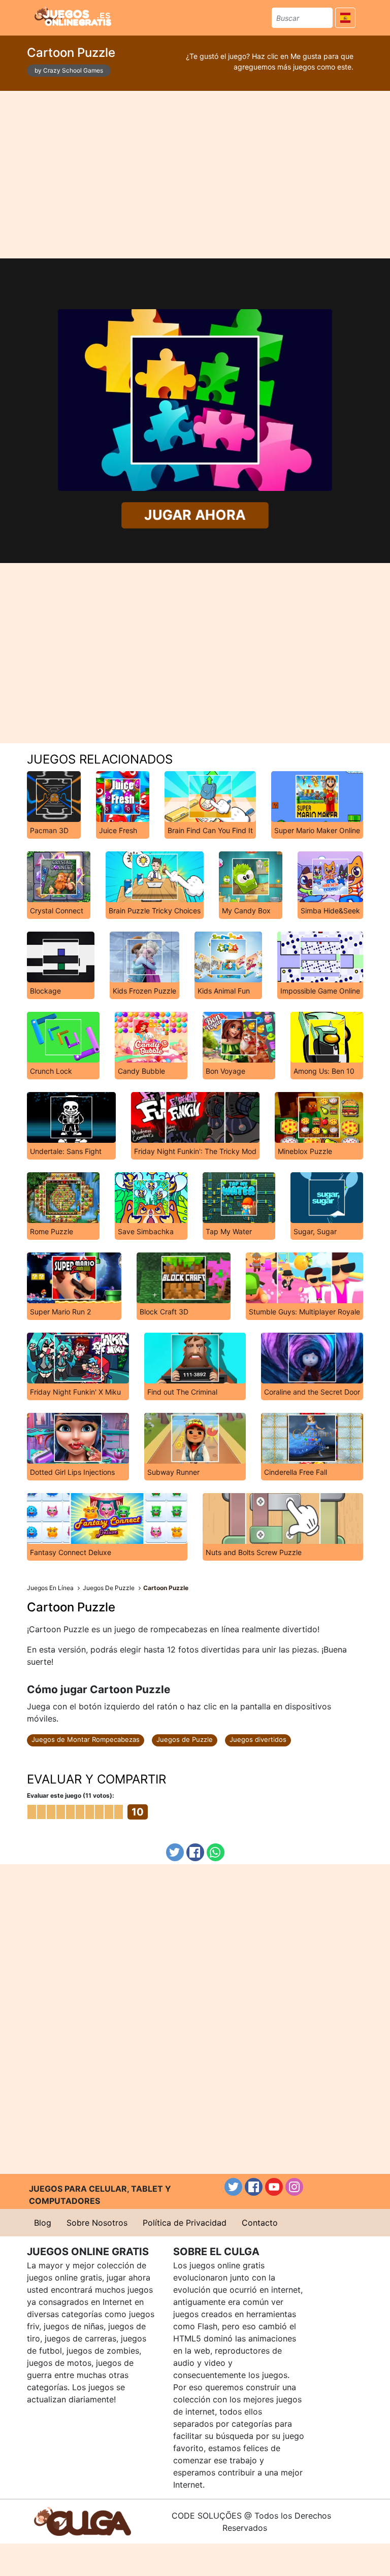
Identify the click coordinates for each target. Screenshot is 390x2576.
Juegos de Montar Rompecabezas (86, 1739)
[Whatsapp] (216, 1852)
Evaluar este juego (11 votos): (71, 1795)
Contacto (260, 2223)
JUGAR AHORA (195, 515)
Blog (43, 2223)
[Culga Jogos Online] (83, 2521)
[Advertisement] (195, 175)
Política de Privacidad (185, 2223)
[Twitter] (175, 1852)
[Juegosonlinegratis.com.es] (73, 16)
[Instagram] (294, 2187)
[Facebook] (195, 1852)
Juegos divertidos (258, 1739)
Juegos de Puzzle (185, 1739)
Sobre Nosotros (97, 2223)
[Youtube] (274, 2187)
